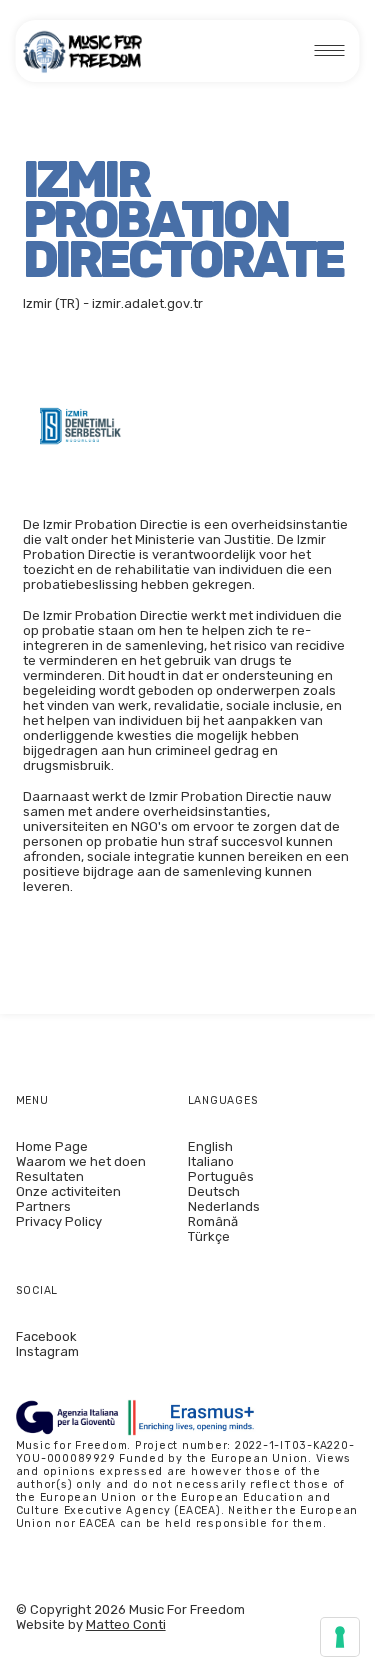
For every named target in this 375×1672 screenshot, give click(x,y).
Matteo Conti (126, 1624)
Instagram (47, 1351)
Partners (43, 1206)
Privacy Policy (59, 1221)
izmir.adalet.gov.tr (147, 303)
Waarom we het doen (81, 1161)
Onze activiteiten (68, 1191)
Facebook (46, 1336)
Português (221, 1176)
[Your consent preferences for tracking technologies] (340, 1637)
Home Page (52, 1146)
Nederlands (224, 1206)
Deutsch (214, 1191)
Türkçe (209, 1236)
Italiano (211, 1161)
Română (213, 1221)
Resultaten (50, 1176)
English (210, 1146)
